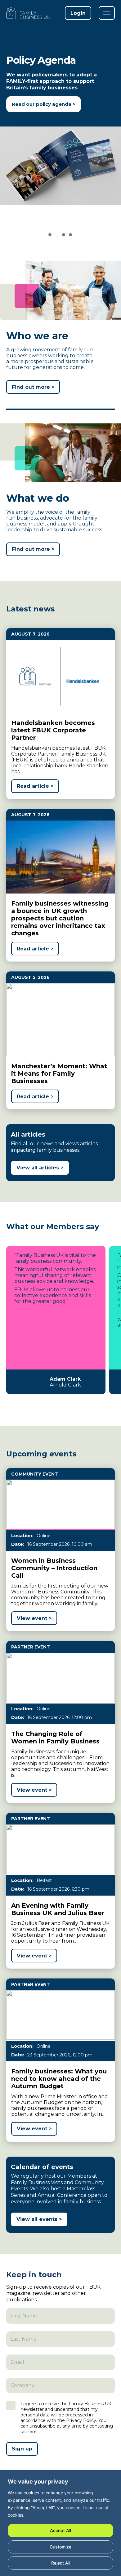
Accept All (60, 2530)
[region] (60, 2524)
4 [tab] (71, 236)
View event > (34, 1618)
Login (78, 13)
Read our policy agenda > (44, 104)
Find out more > (33, 387)
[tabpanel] (60, 138)
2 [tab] (57, 236)
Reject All (61, 2563)
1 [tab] (50, 236)
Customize (60, 2547)
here (32, 2432)
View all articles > (40, 1168)
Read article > (35, 786)
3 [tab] (64, 236)
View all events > (39, 2219)
